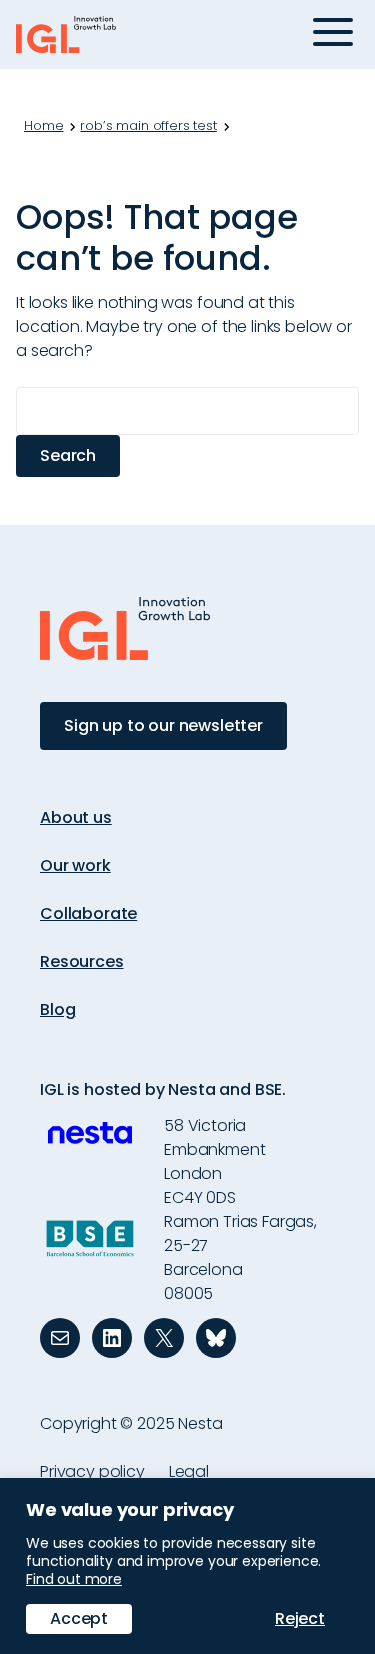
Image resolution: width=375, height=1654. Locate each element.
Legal (189, 1471)
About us (76, 817)
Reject (300, 1618)
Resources (82, 961)
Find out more (74, 1579)
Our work (75, 865)
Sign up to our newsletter (163, 725)
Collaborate (88, 913)
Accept (79, 1618)
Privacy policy (92, 1471)
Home (43, 126)
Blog (57, 1009)
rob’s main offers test (148, 126)
